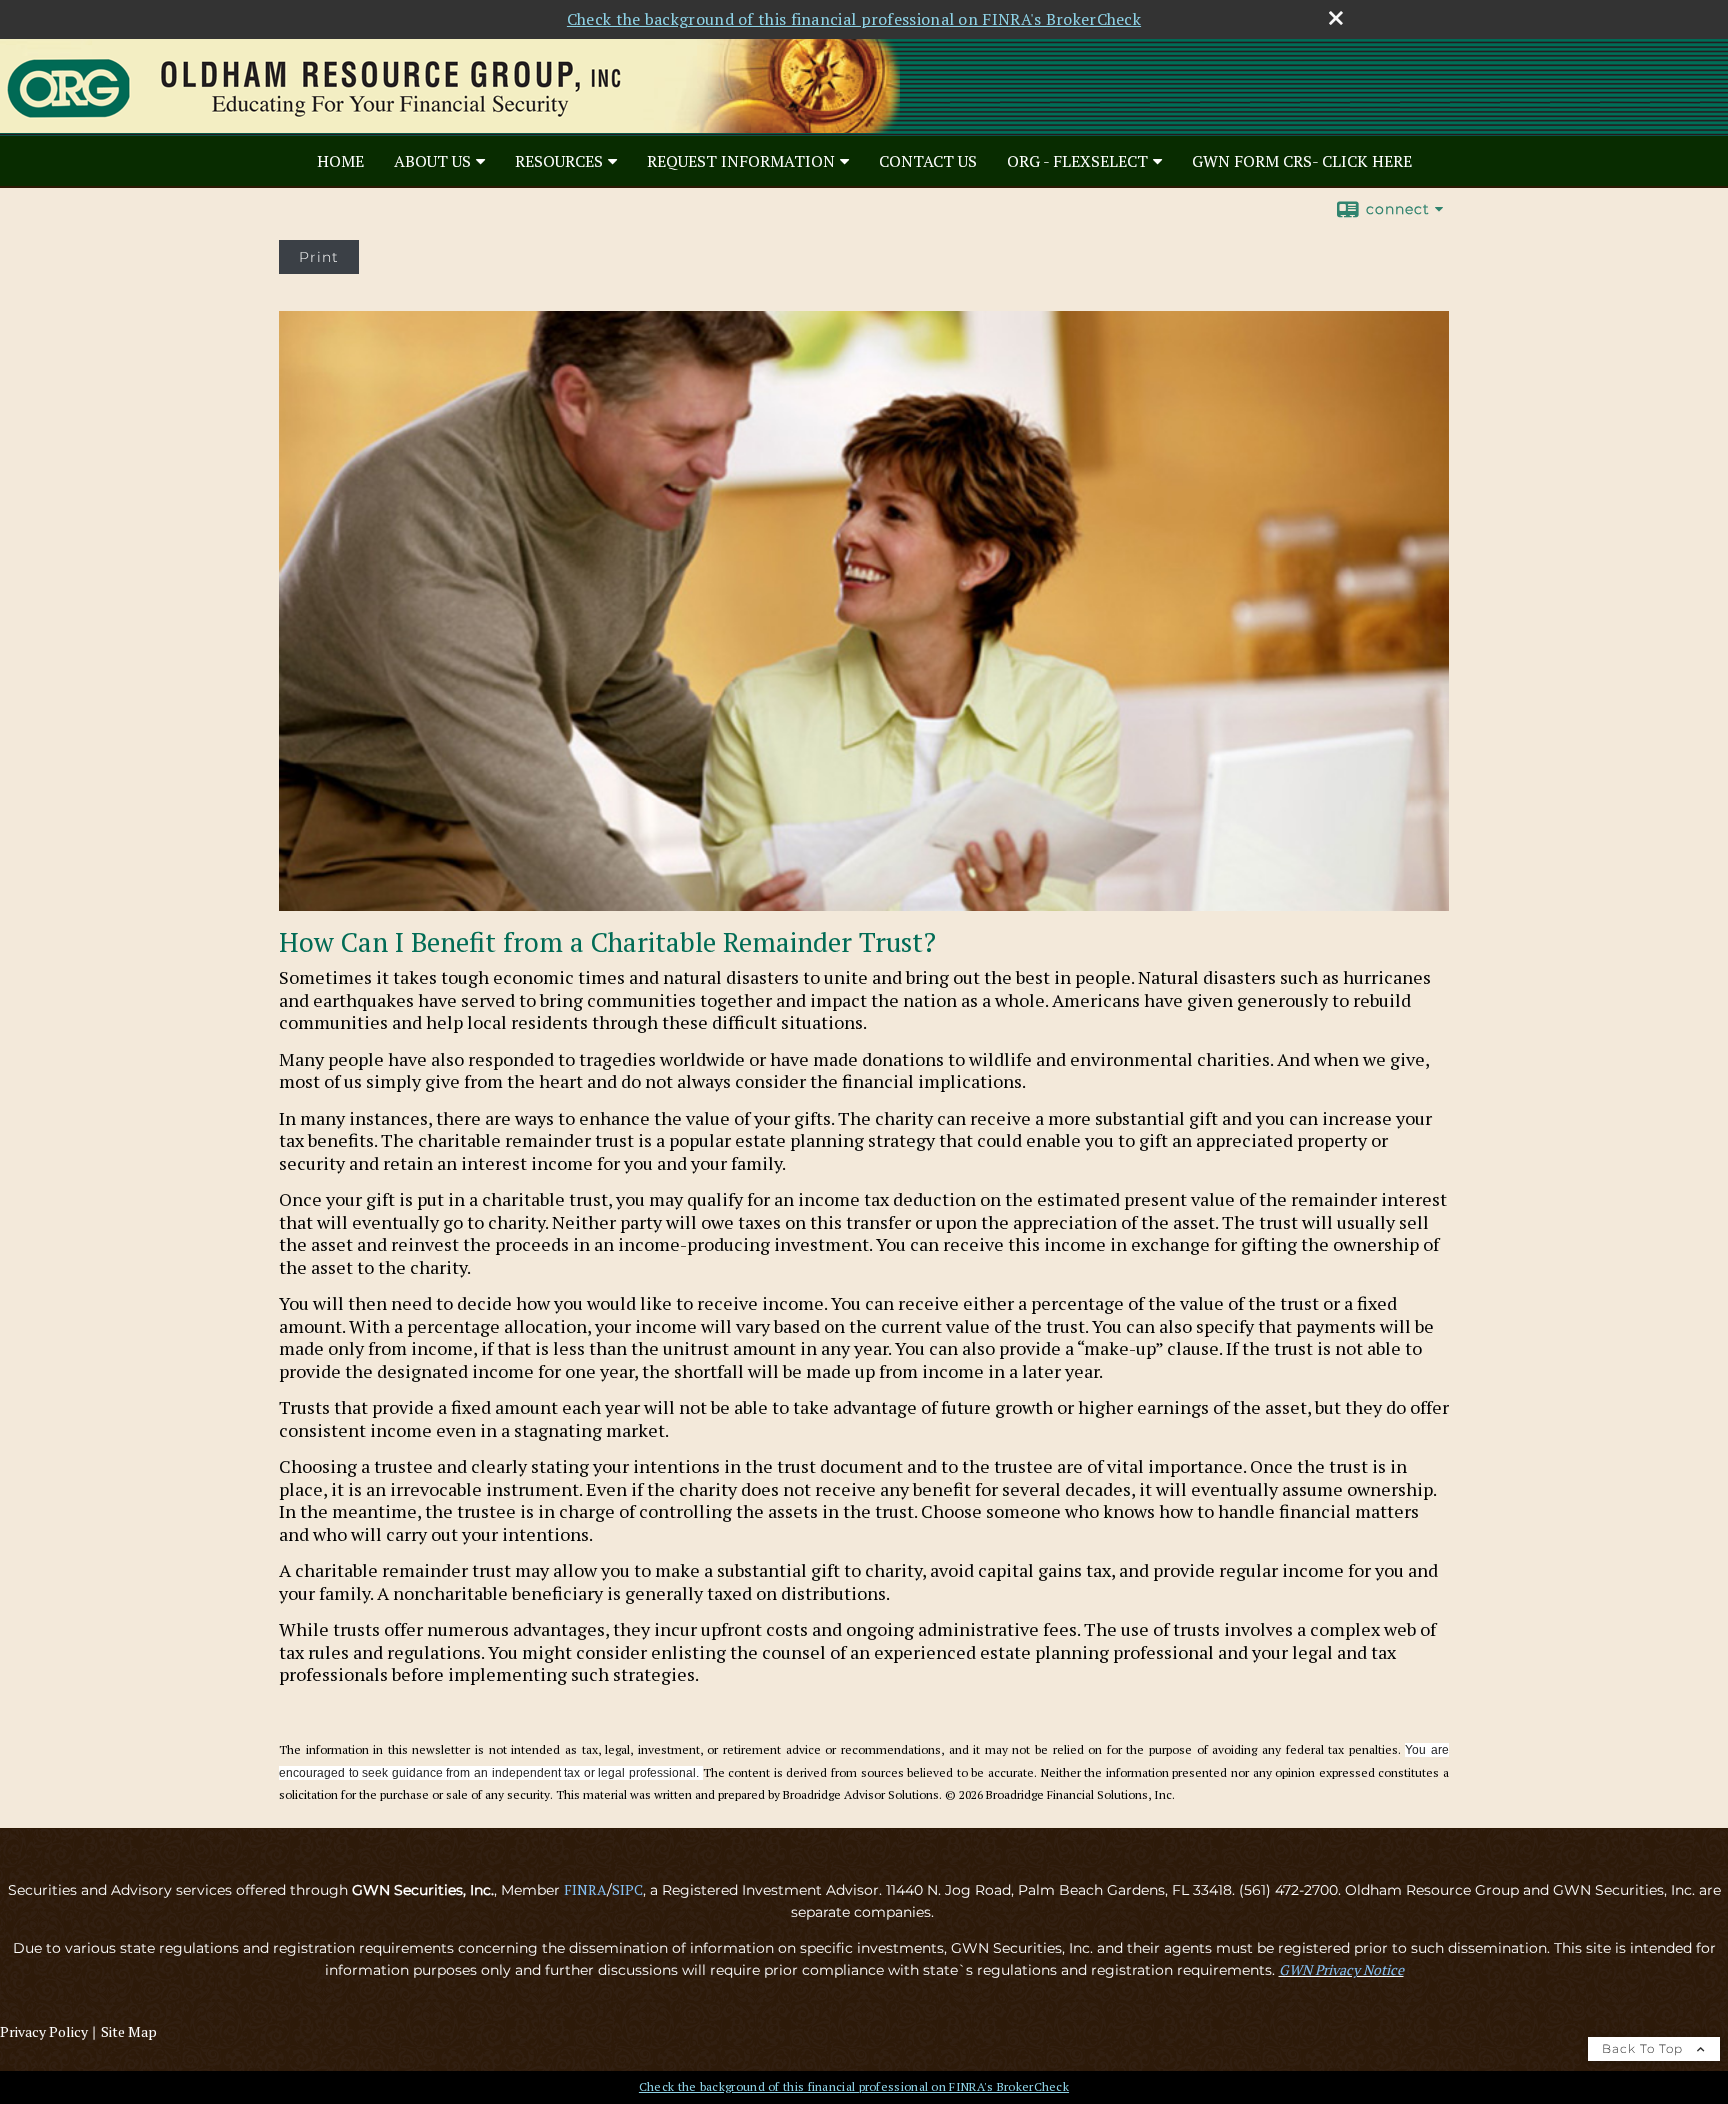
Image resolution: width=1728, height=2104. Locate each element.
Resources (559, 161)
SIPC (627, 1889)
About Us (432, 161)
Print (319, 257)
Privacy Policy (44, 2031)
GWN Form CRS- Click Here (1302, 161)
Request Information (741, 161)
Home (340, 161)
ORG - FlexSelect (1077, 161)
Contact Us (928, 161)
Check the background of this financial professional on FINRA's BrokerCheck (854, 19)
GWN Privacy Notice (1341, 1969)
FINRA (585, 1889)
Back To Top (1644, 2048)
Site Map (129, 2031)
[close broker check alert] (1336, 18)
